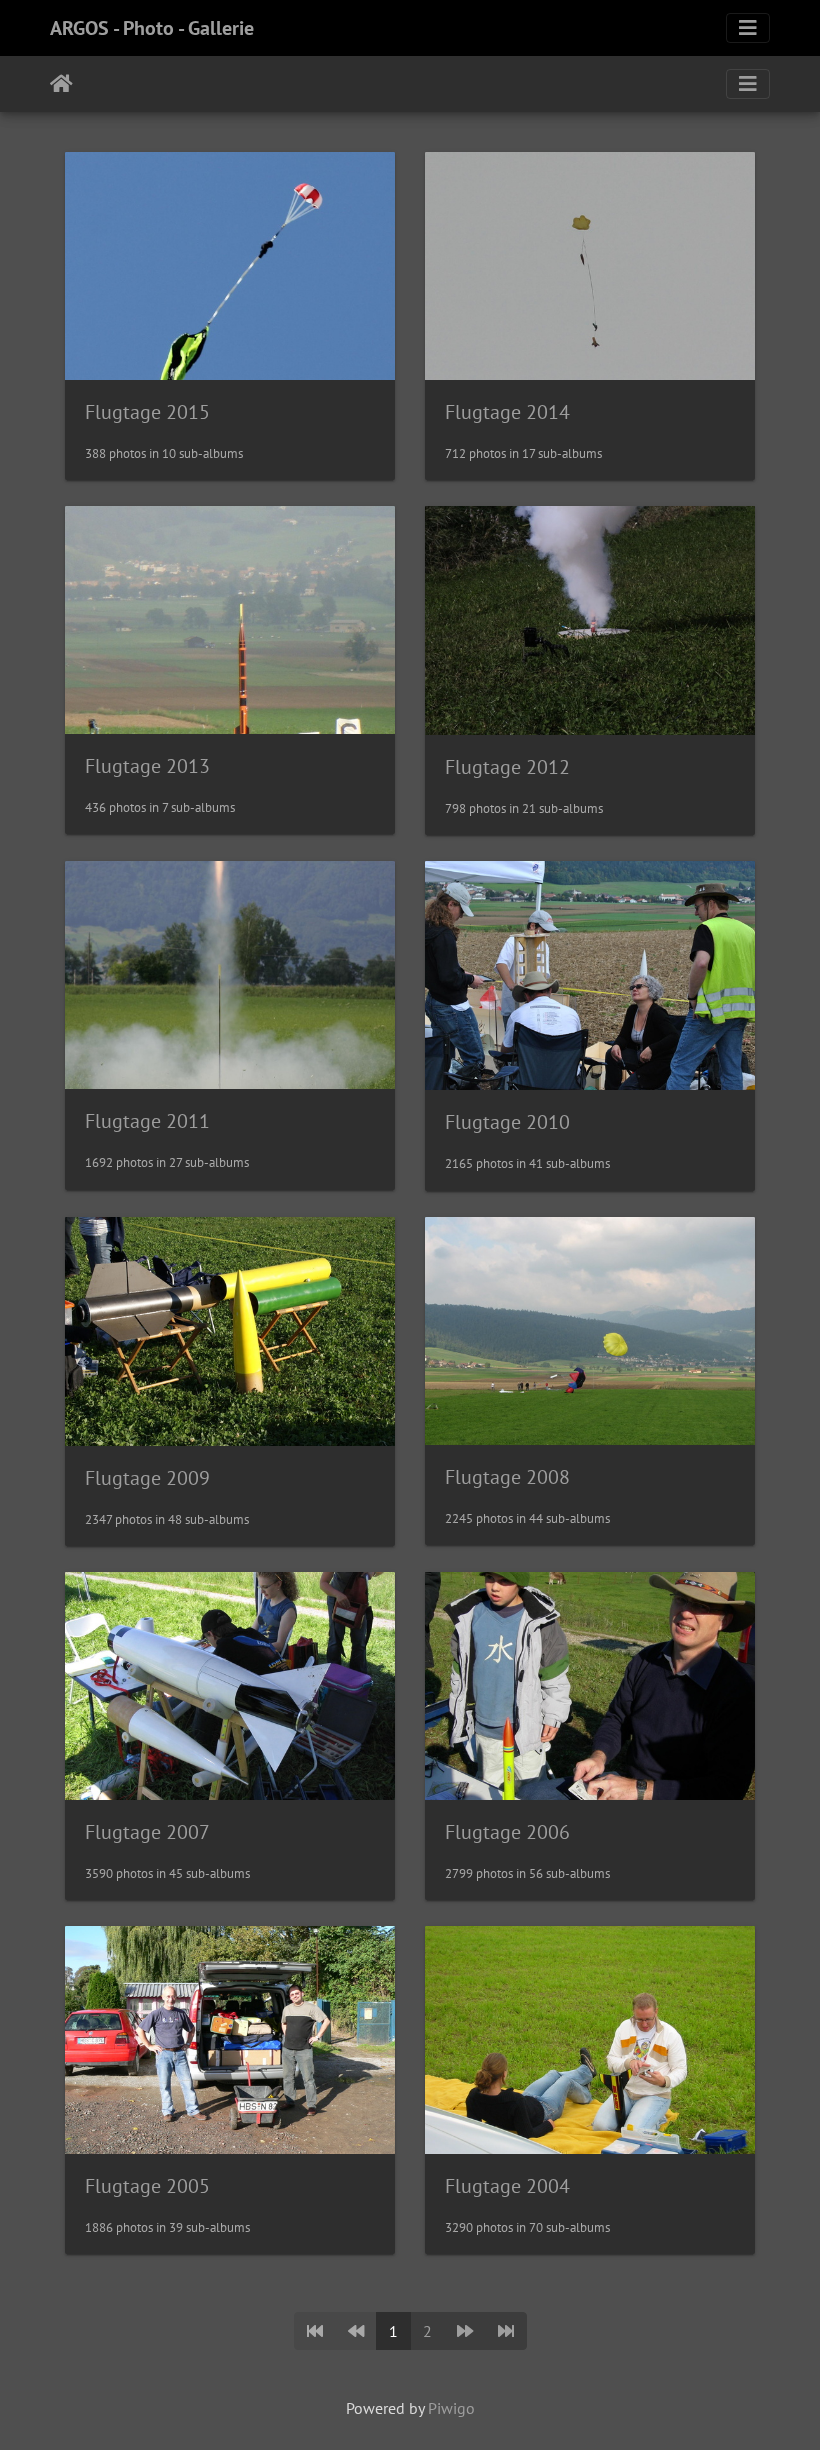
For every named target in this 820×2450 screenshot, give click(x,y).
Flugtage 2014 (507, 412)
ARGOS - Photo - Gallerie (152, 28)
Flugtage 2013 (147, 766)
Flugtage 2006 (507, 1832)
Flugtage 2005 (147, 2186)
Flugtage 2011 (147, 1121)
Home (61, 84)
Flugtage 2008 (507, 1477)
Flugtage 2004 (507, 2186)
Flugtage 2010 (507, 1122)
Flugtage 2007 (147, 1832)
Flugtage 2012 (507, 767)
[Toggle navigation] (748, 28)
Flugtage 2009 (147, 1478)
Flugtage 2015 (147, 412)
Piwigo (451, 2408)
